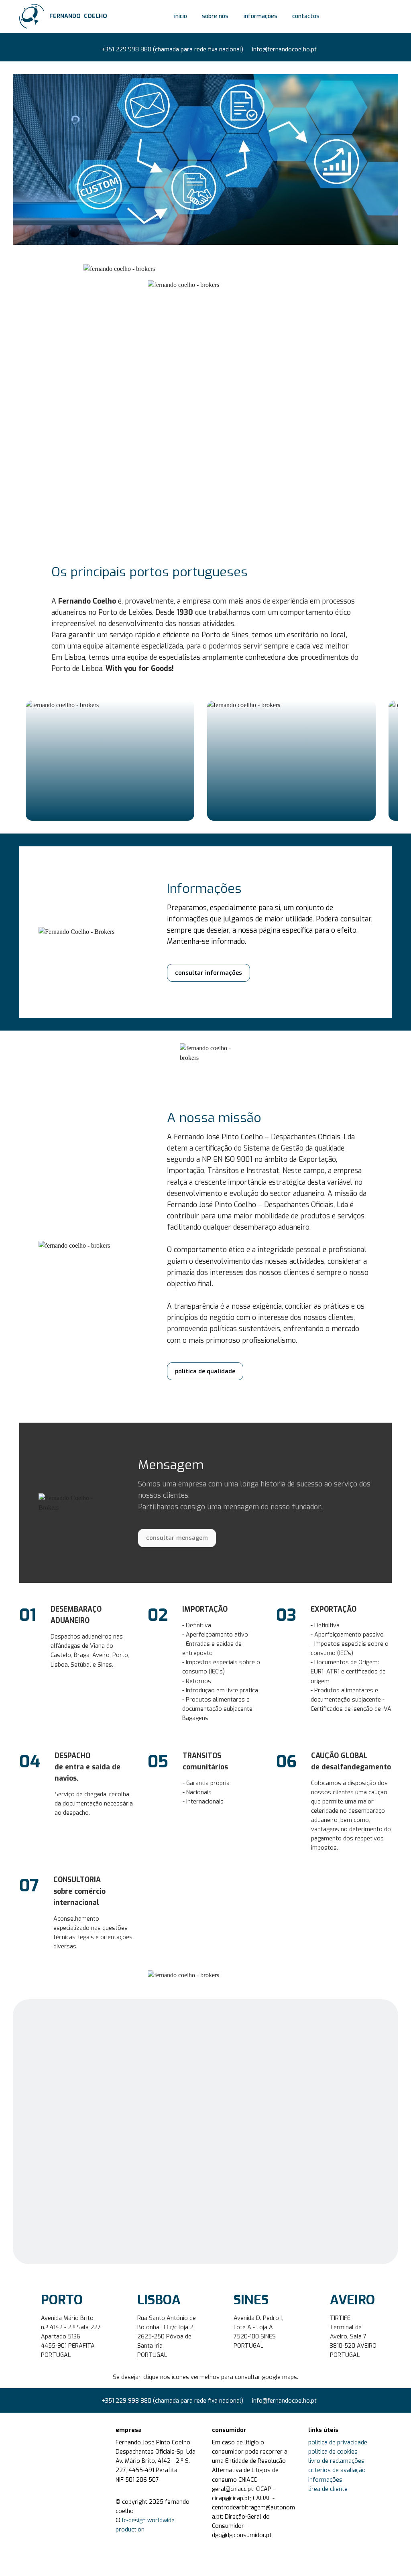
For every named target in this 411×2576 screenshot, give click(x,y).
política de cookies (333, 2452)
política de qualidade (205, 1371)
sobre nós (215, 16)
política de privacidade (338, 2443)
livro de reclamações (336, 2461)
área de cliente (328, 2489)
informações (260, 16)
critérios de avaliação (337, 2470)
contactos (306, 16)
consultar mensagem (177, 1538)
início (181, 16)
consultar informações (209, 973)
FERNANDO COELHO (78, 16)
